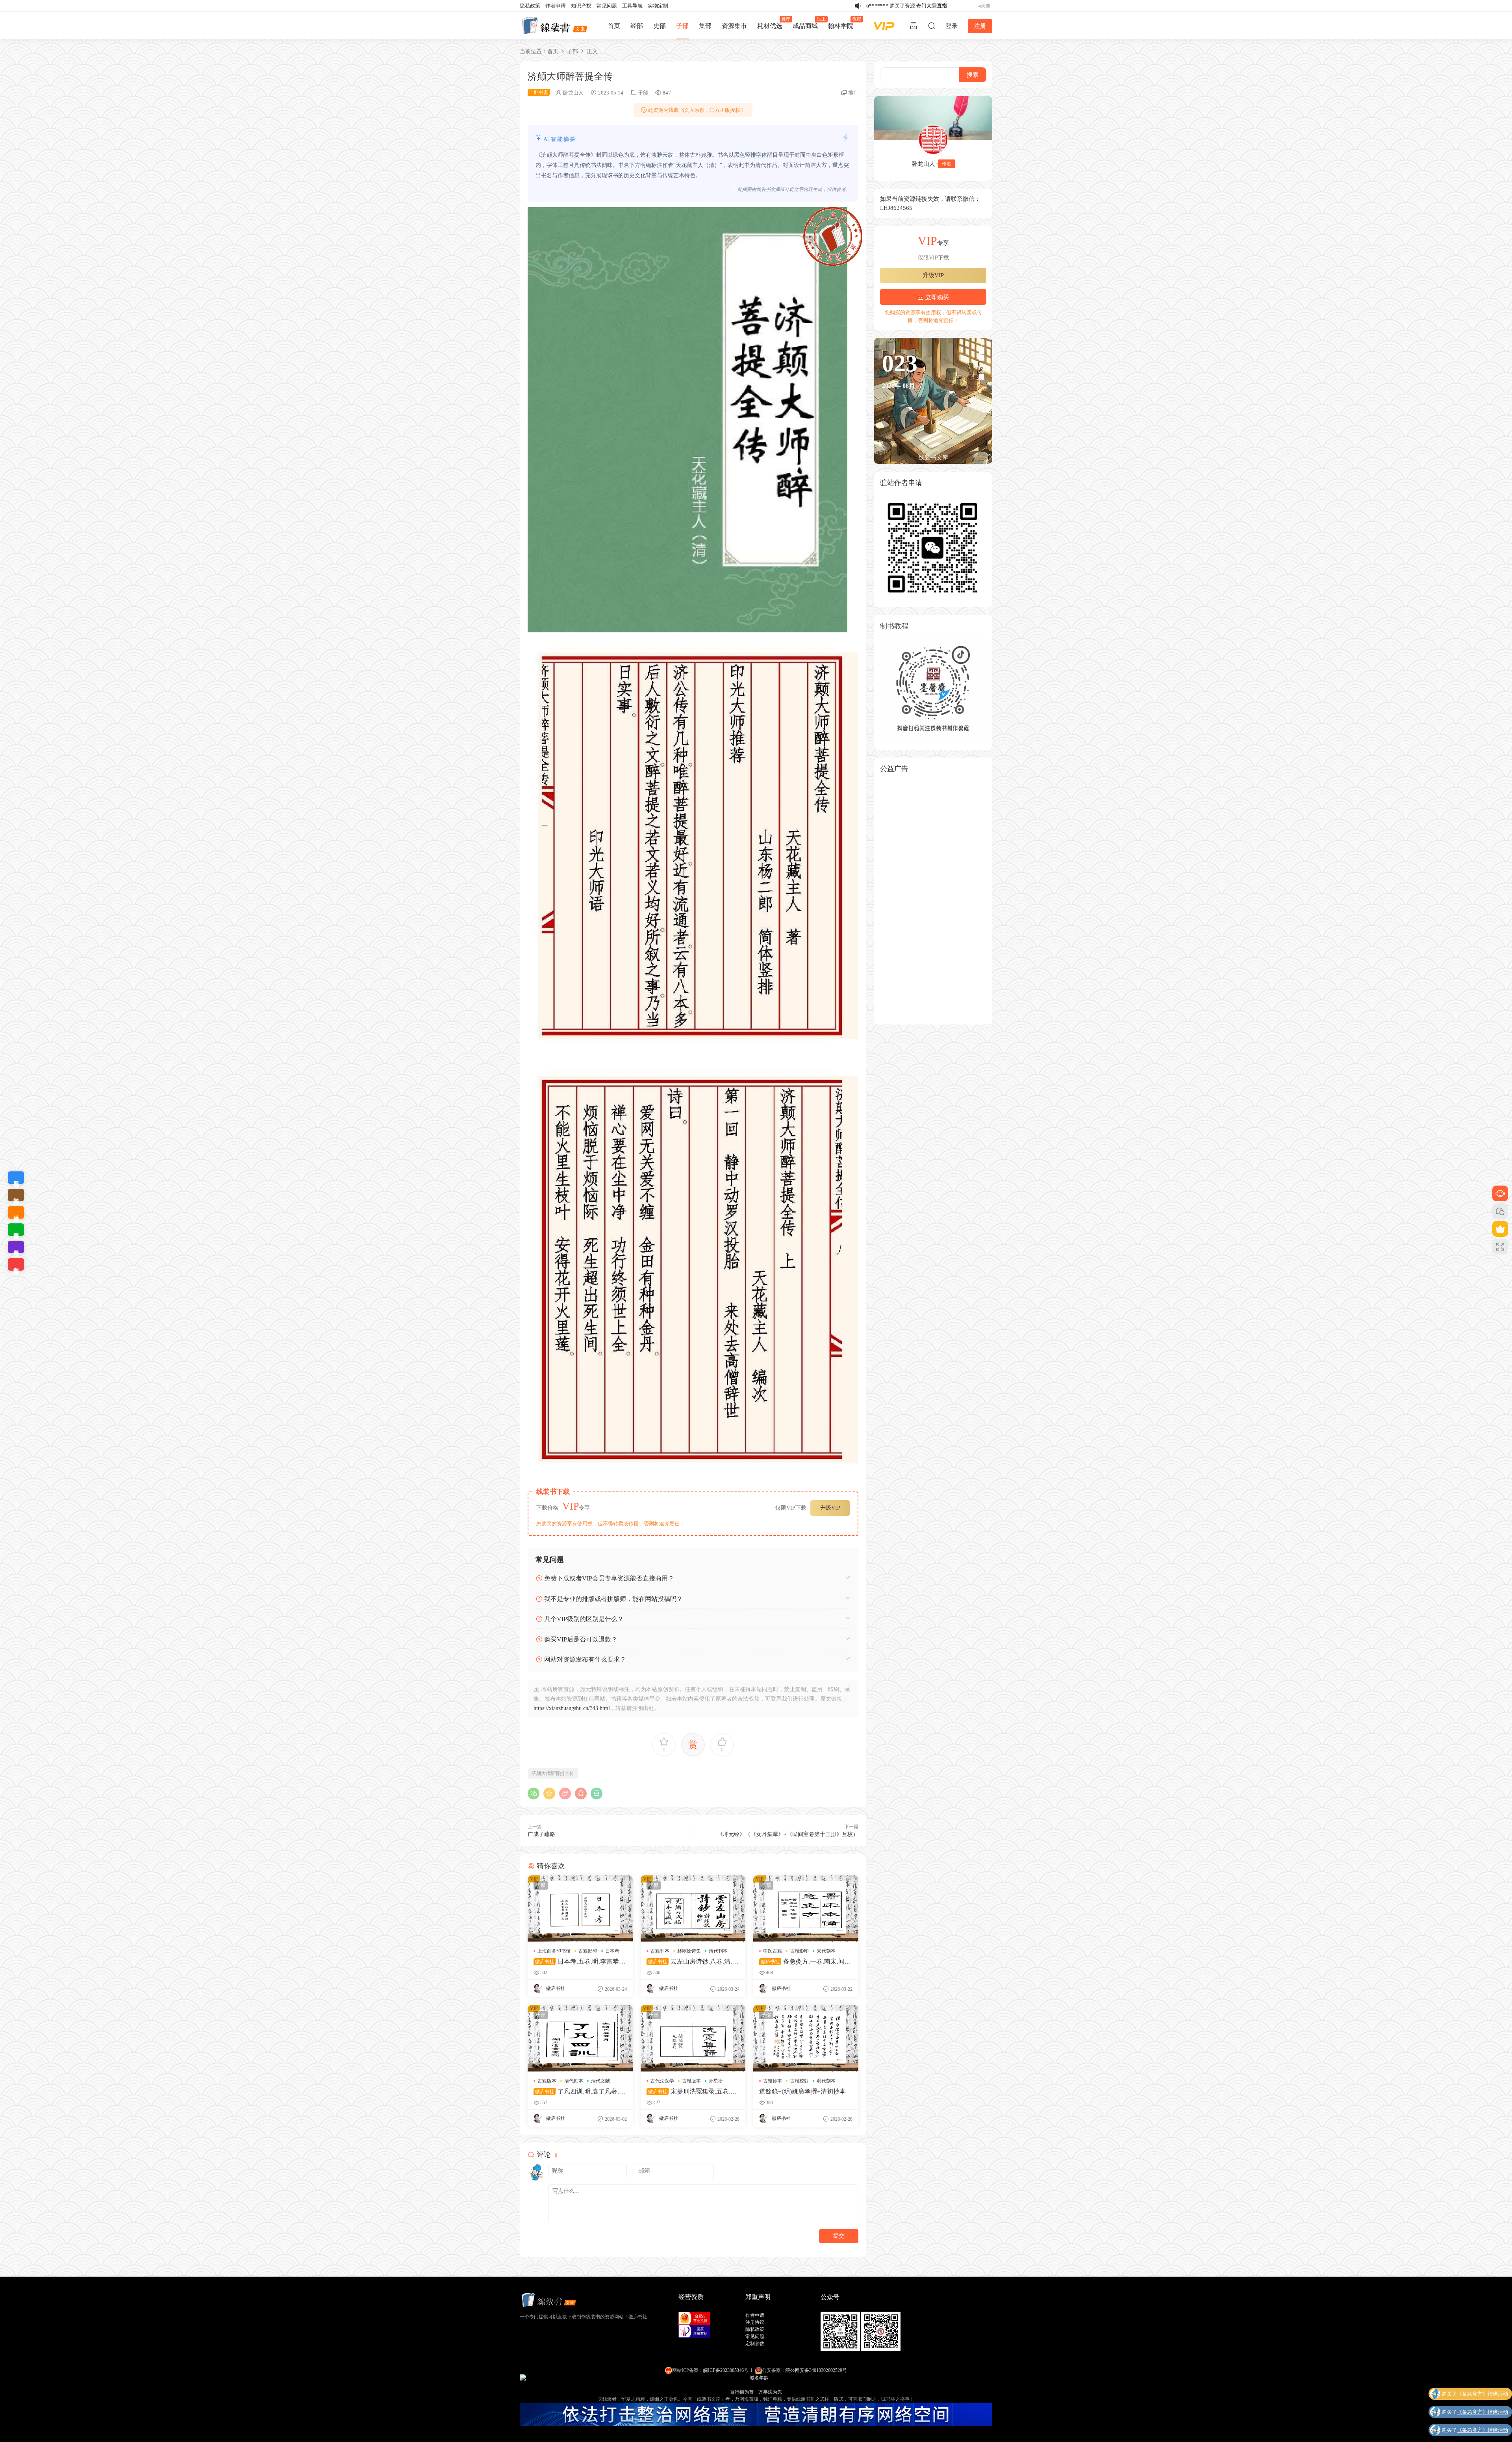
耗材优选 (772, 23)
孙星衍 (716, 2081)
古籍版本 (547, 2081)
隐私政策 (530, 6)
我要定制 (16, 1178)
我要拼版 (16, 1247)
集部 (705, 26)
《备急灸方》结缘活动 (1482, 2396)
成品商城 (808, 23)
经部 (637, 26)
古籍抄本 (773, 2081)
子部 (682, 26)
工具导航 (632, 6)
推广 (853, 93)
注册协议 (755, 2322)
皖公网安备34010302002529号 (816, 2370)
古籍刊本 (660, 1951)
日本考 (612, 1951)
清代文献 (600, 2081)
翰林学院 (843, 23)
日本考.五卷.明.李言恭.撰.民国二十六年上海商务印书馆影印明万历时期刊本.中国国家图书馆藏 (578, 1962)
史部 (660, 26)
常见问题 (607, 6)
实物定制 (658, 6)
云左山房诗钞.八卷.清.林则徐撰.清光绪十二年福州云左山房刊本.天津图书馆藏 (692, 1962)
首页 (614, 26)
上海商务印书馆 (554, 1951)
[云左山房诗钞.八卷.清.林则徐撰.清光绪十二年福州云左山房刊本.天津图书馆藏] (693, 1908)
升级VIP (830, 1508)
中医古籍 (773, 1951)
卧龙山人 (573, 93)
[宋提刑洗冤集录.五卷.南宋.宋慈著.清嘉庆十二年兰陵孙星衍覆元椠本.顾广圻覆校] (693, 2038)
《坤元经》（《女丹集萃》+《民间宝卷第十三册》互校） (788, 1834)
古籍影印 (588, 1951)
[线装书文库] (555, 26)
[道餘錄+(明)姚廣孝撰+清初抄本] (806, 2038)
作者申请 (556, 6)
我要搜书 (16, 1264)
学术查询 (16, 1195)
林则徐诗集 (689, 1951)
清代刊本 (718, 1951)
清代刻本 (574, 2081)
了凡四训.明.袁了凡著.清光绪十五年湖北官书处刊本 (579, 2092)
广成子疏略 (541, 1834)
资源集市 (734, 26)
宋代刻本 (826, 1951)
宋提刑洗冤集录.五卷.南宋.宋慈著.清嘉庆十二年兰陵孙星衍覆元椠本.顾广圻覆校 (692, 2092)
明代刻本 (826, 2081)
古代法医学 (662, 2081)
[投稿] (913, 26)
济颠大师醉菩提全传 (553, 1773)
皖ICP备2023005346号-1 (728, 2370)
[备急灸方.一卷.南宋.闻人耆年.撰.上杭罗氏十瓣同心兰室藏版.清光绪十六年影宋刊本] (806, 1908)
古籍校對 (799, 2081)
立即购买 (936, 297)
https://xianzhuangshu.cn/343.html (572, 1708)
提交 (839, 2236)
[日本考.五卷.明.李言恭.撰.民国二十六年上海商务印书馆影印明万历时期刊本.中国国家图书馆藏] (580, 1908)
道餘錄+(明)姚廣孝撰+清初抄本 (802, 2091)
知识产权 (581, 6)
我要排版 (16, 1230)
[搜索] (932, 26)
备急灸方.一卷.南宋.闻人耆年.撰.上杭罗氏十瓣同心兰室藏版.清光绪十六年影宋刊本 (805, 1962)
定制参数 (755, 2344)
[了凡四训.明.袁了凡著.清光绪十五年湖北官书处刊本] (580, 2038)
